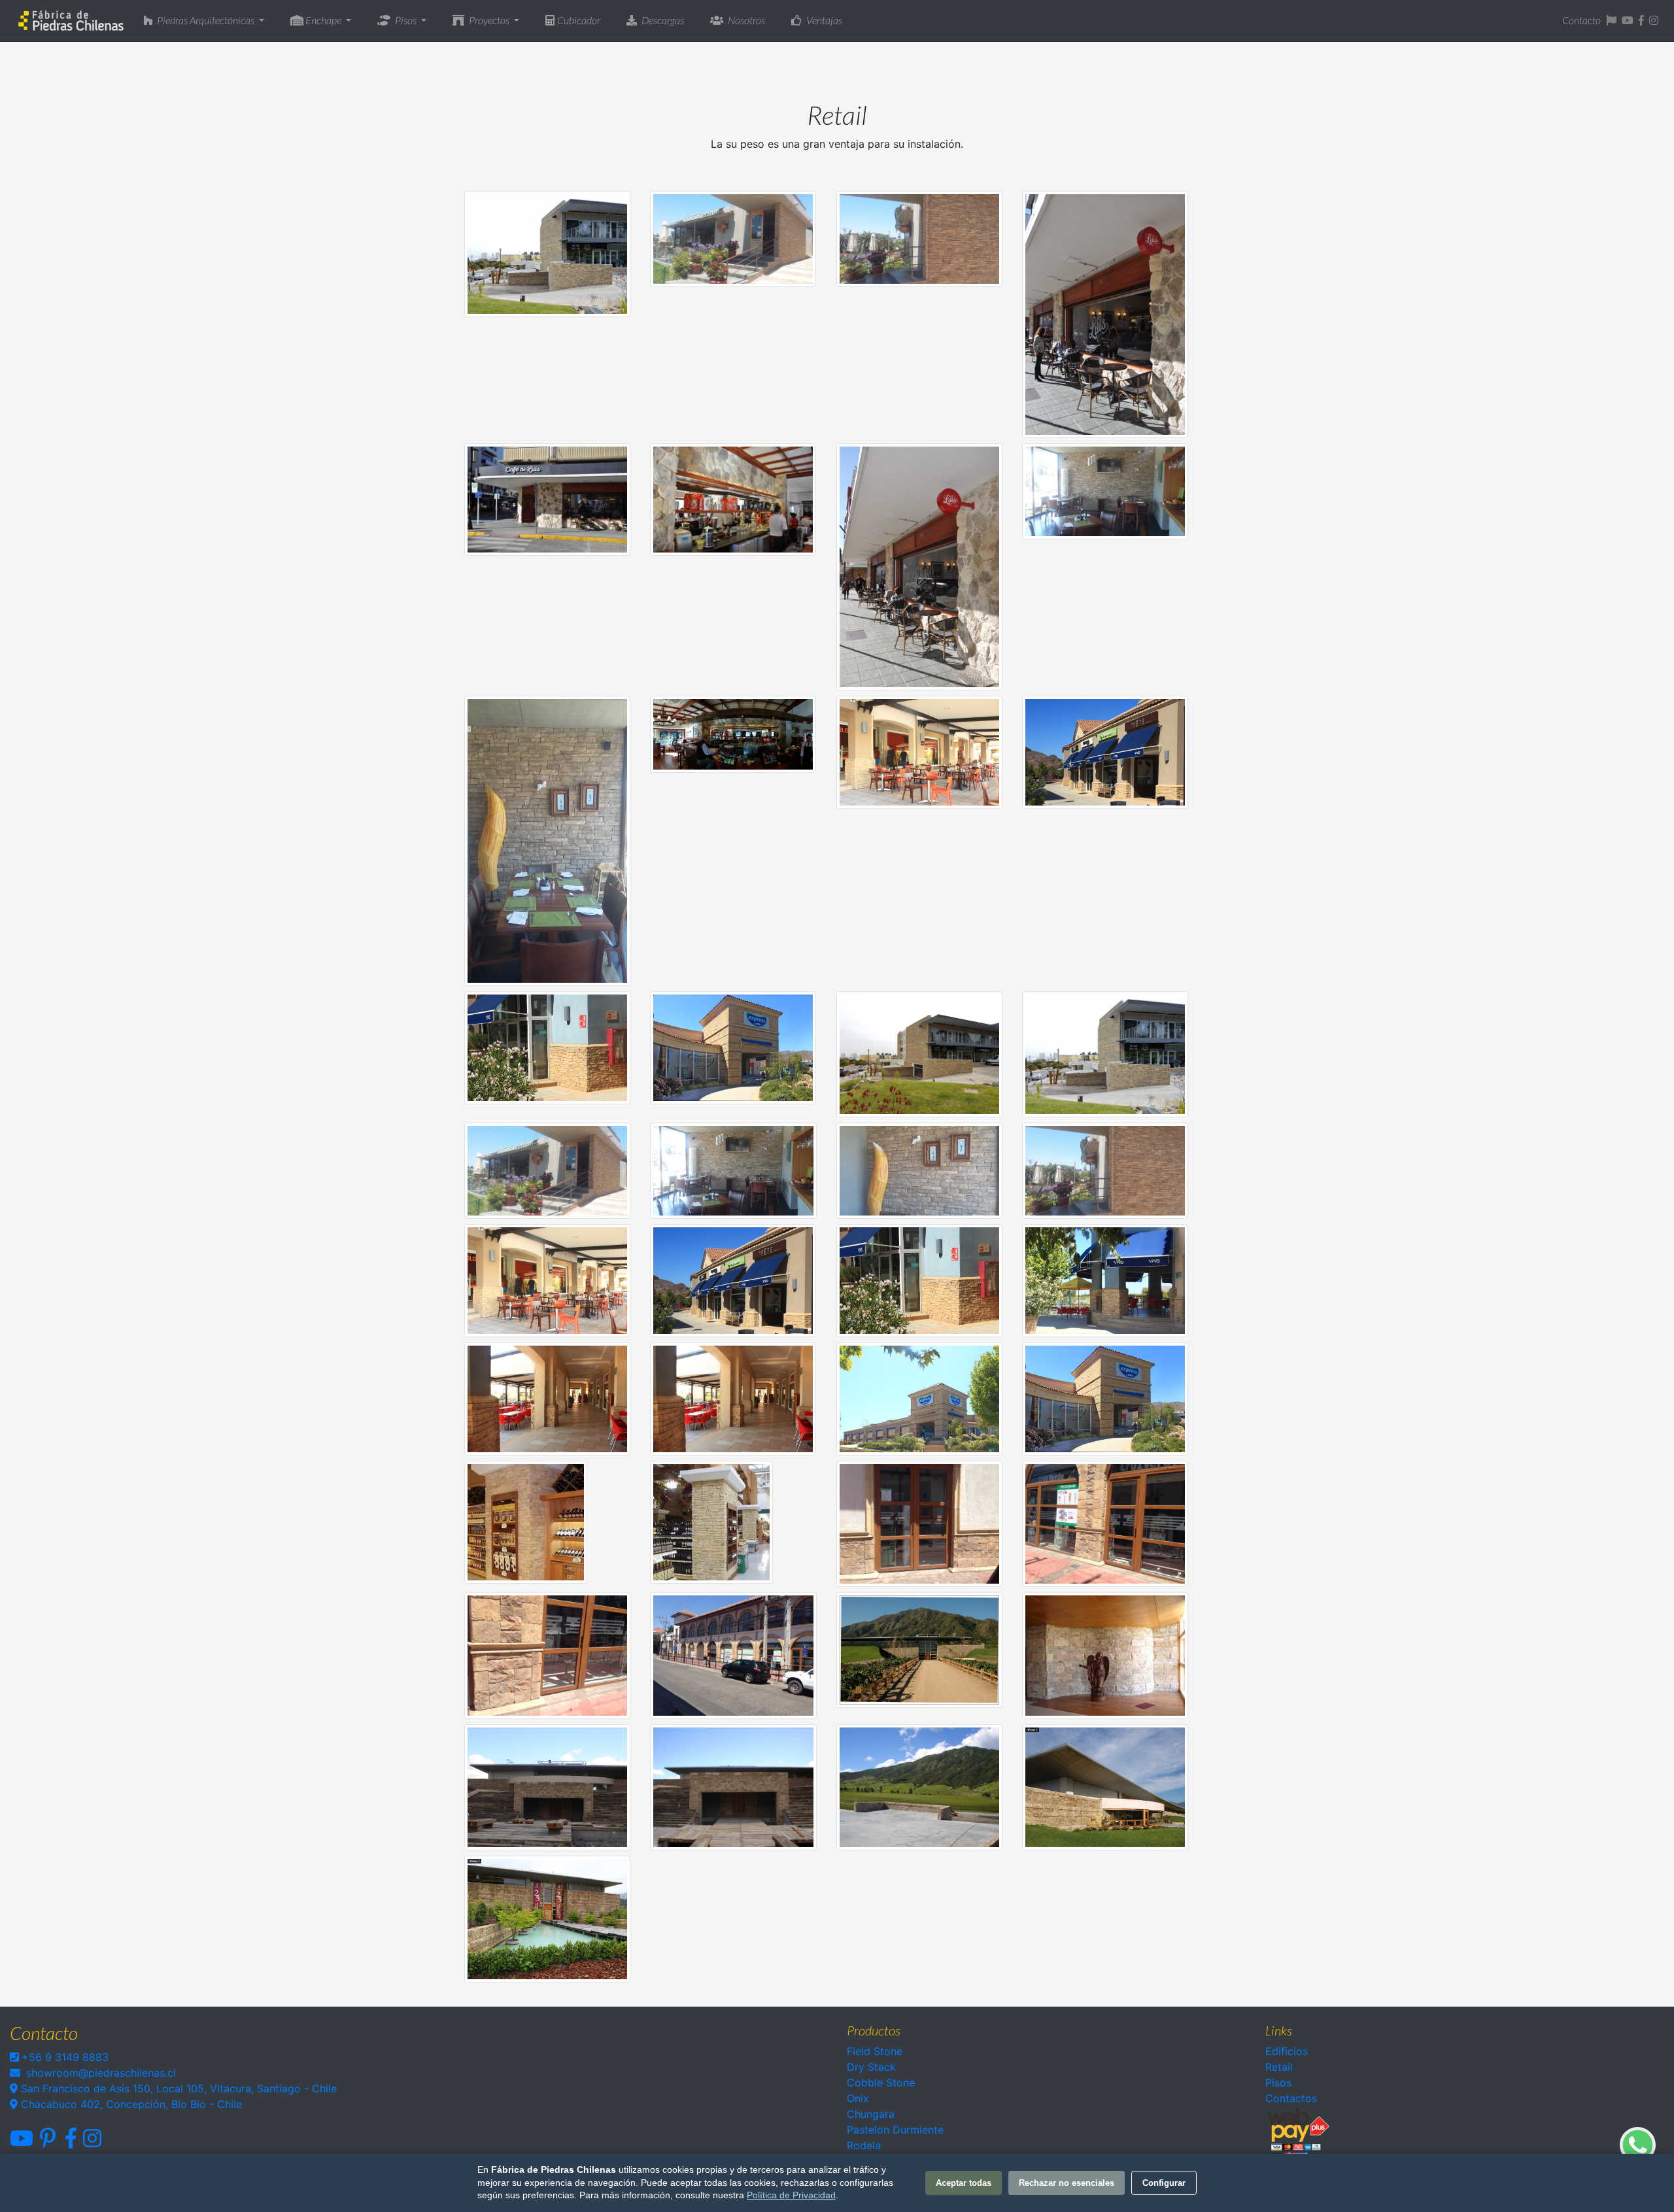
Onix (858, 2098)
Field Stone (875, 2051)
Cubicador (579, 20)
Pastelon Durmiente (895, 2130)
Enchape (323, 20)
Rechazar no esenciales (1067, 2183)
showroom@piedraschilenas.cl (101, 2073)
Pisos (406, 20)
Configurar (1164, 2183)
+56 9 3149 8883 (65, 2057)
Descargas (662, 20)
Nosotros (745, 20)
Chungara (871, 2114)
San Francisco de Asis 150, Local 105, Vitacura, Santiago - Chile (177, 2088)
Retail (1279, 2067)
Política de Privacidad (791, 2195)
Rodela (864, 2145)
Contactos (1291, 2098)
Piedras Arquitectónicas (206, 20)
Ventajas (823, 20)
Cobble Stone (881, 2083)
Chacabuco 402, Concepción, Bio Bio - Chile (130, 2104)
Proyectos (489, 20)
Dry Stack (871, 2067)
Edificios (1287, 2051)
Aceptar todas (964, 2183)
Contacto (1581, 20)
